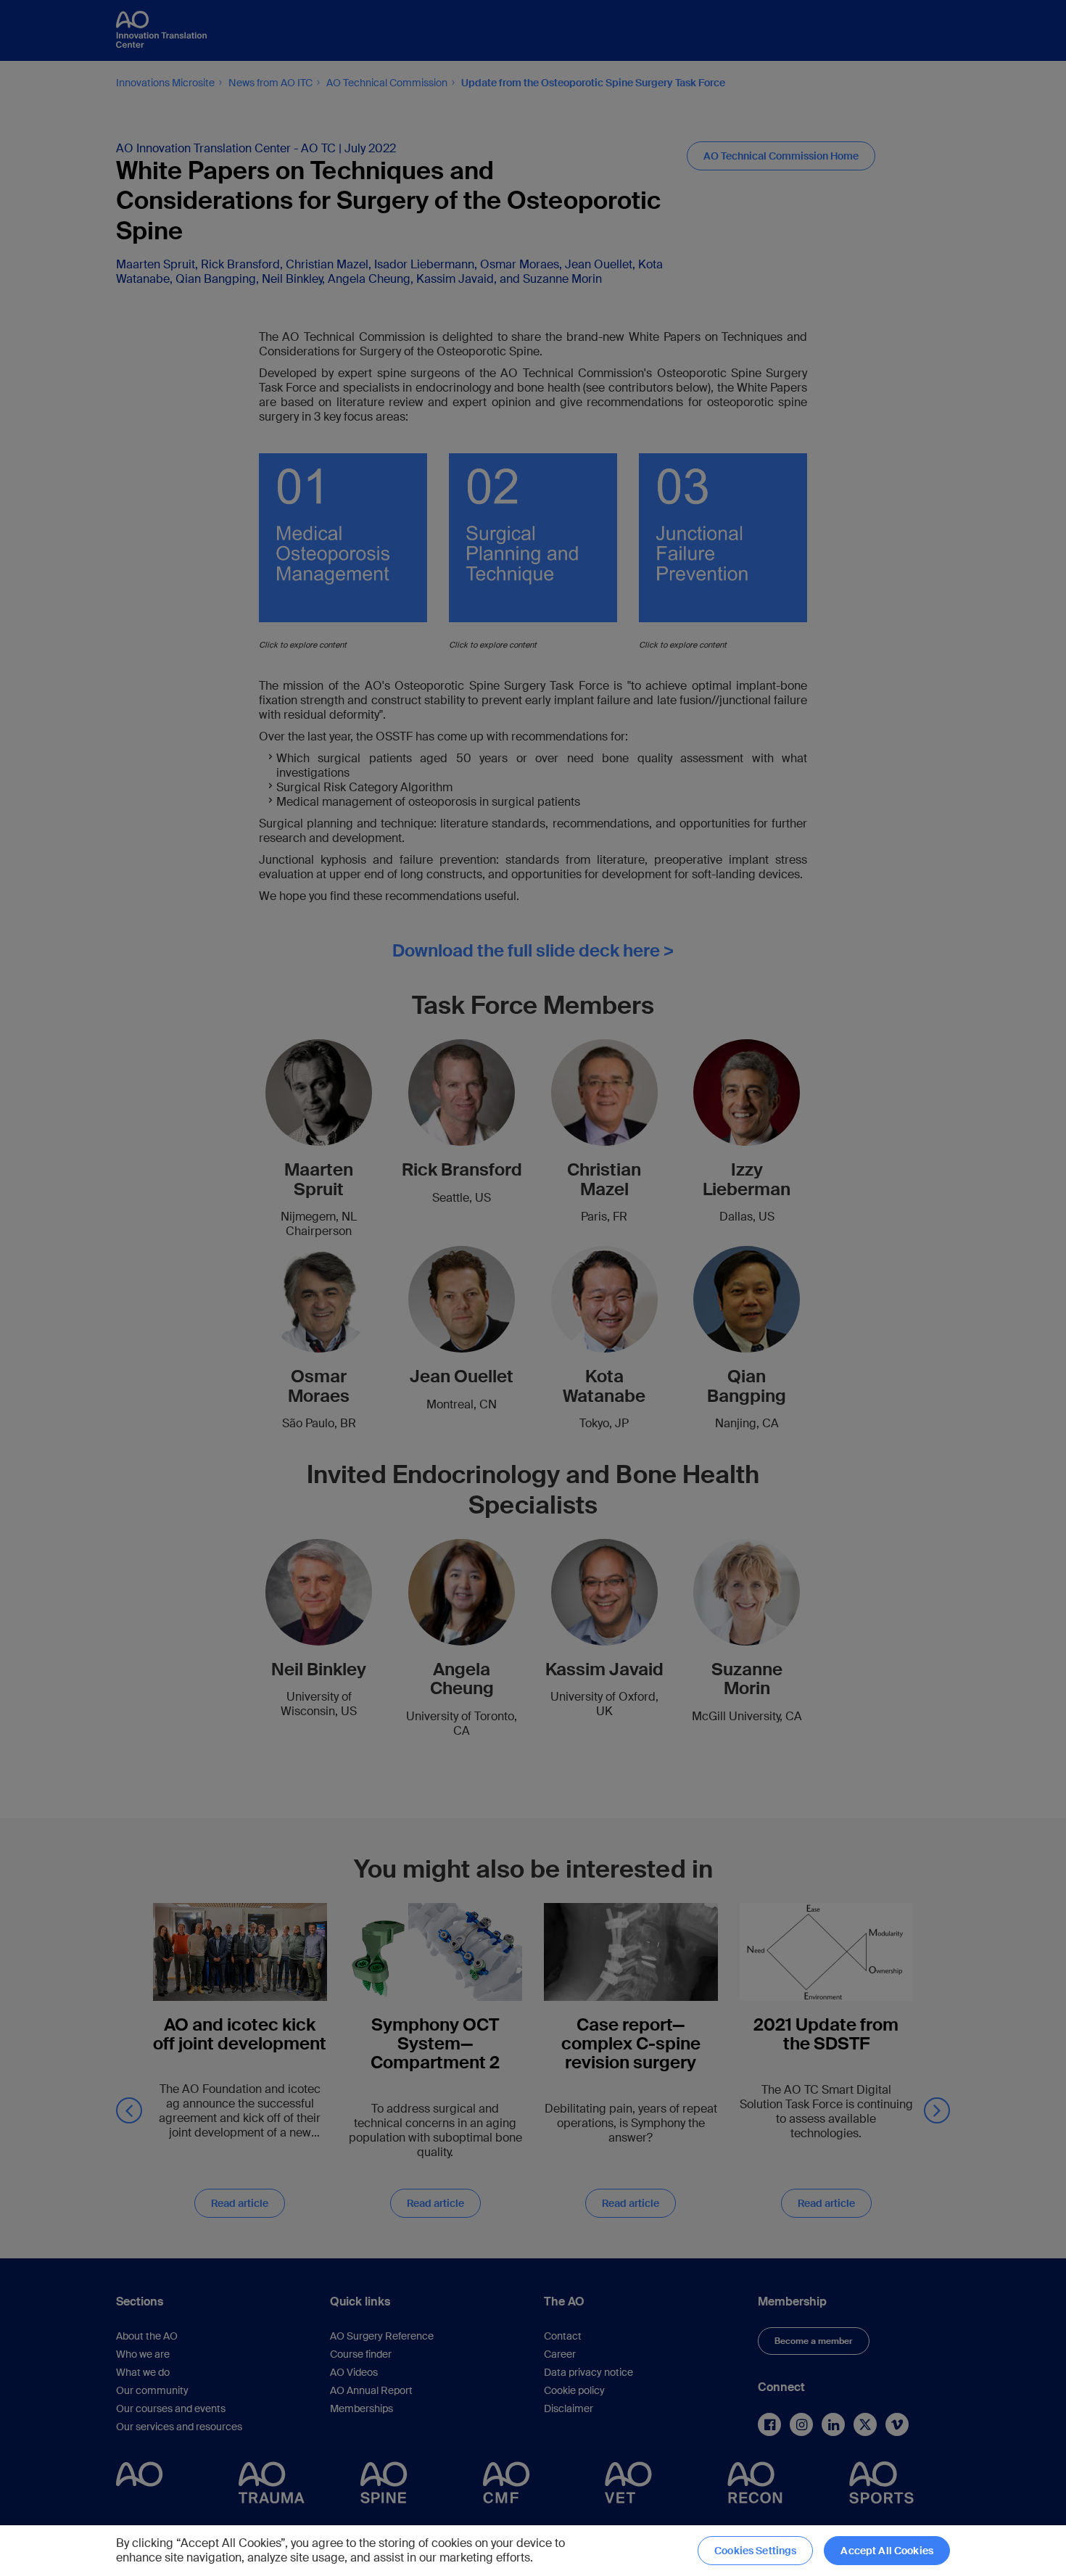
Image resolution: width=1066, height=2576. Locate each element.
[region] (533, 2551)
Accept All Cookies (887, 2551)
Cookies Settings (755, 2551)
